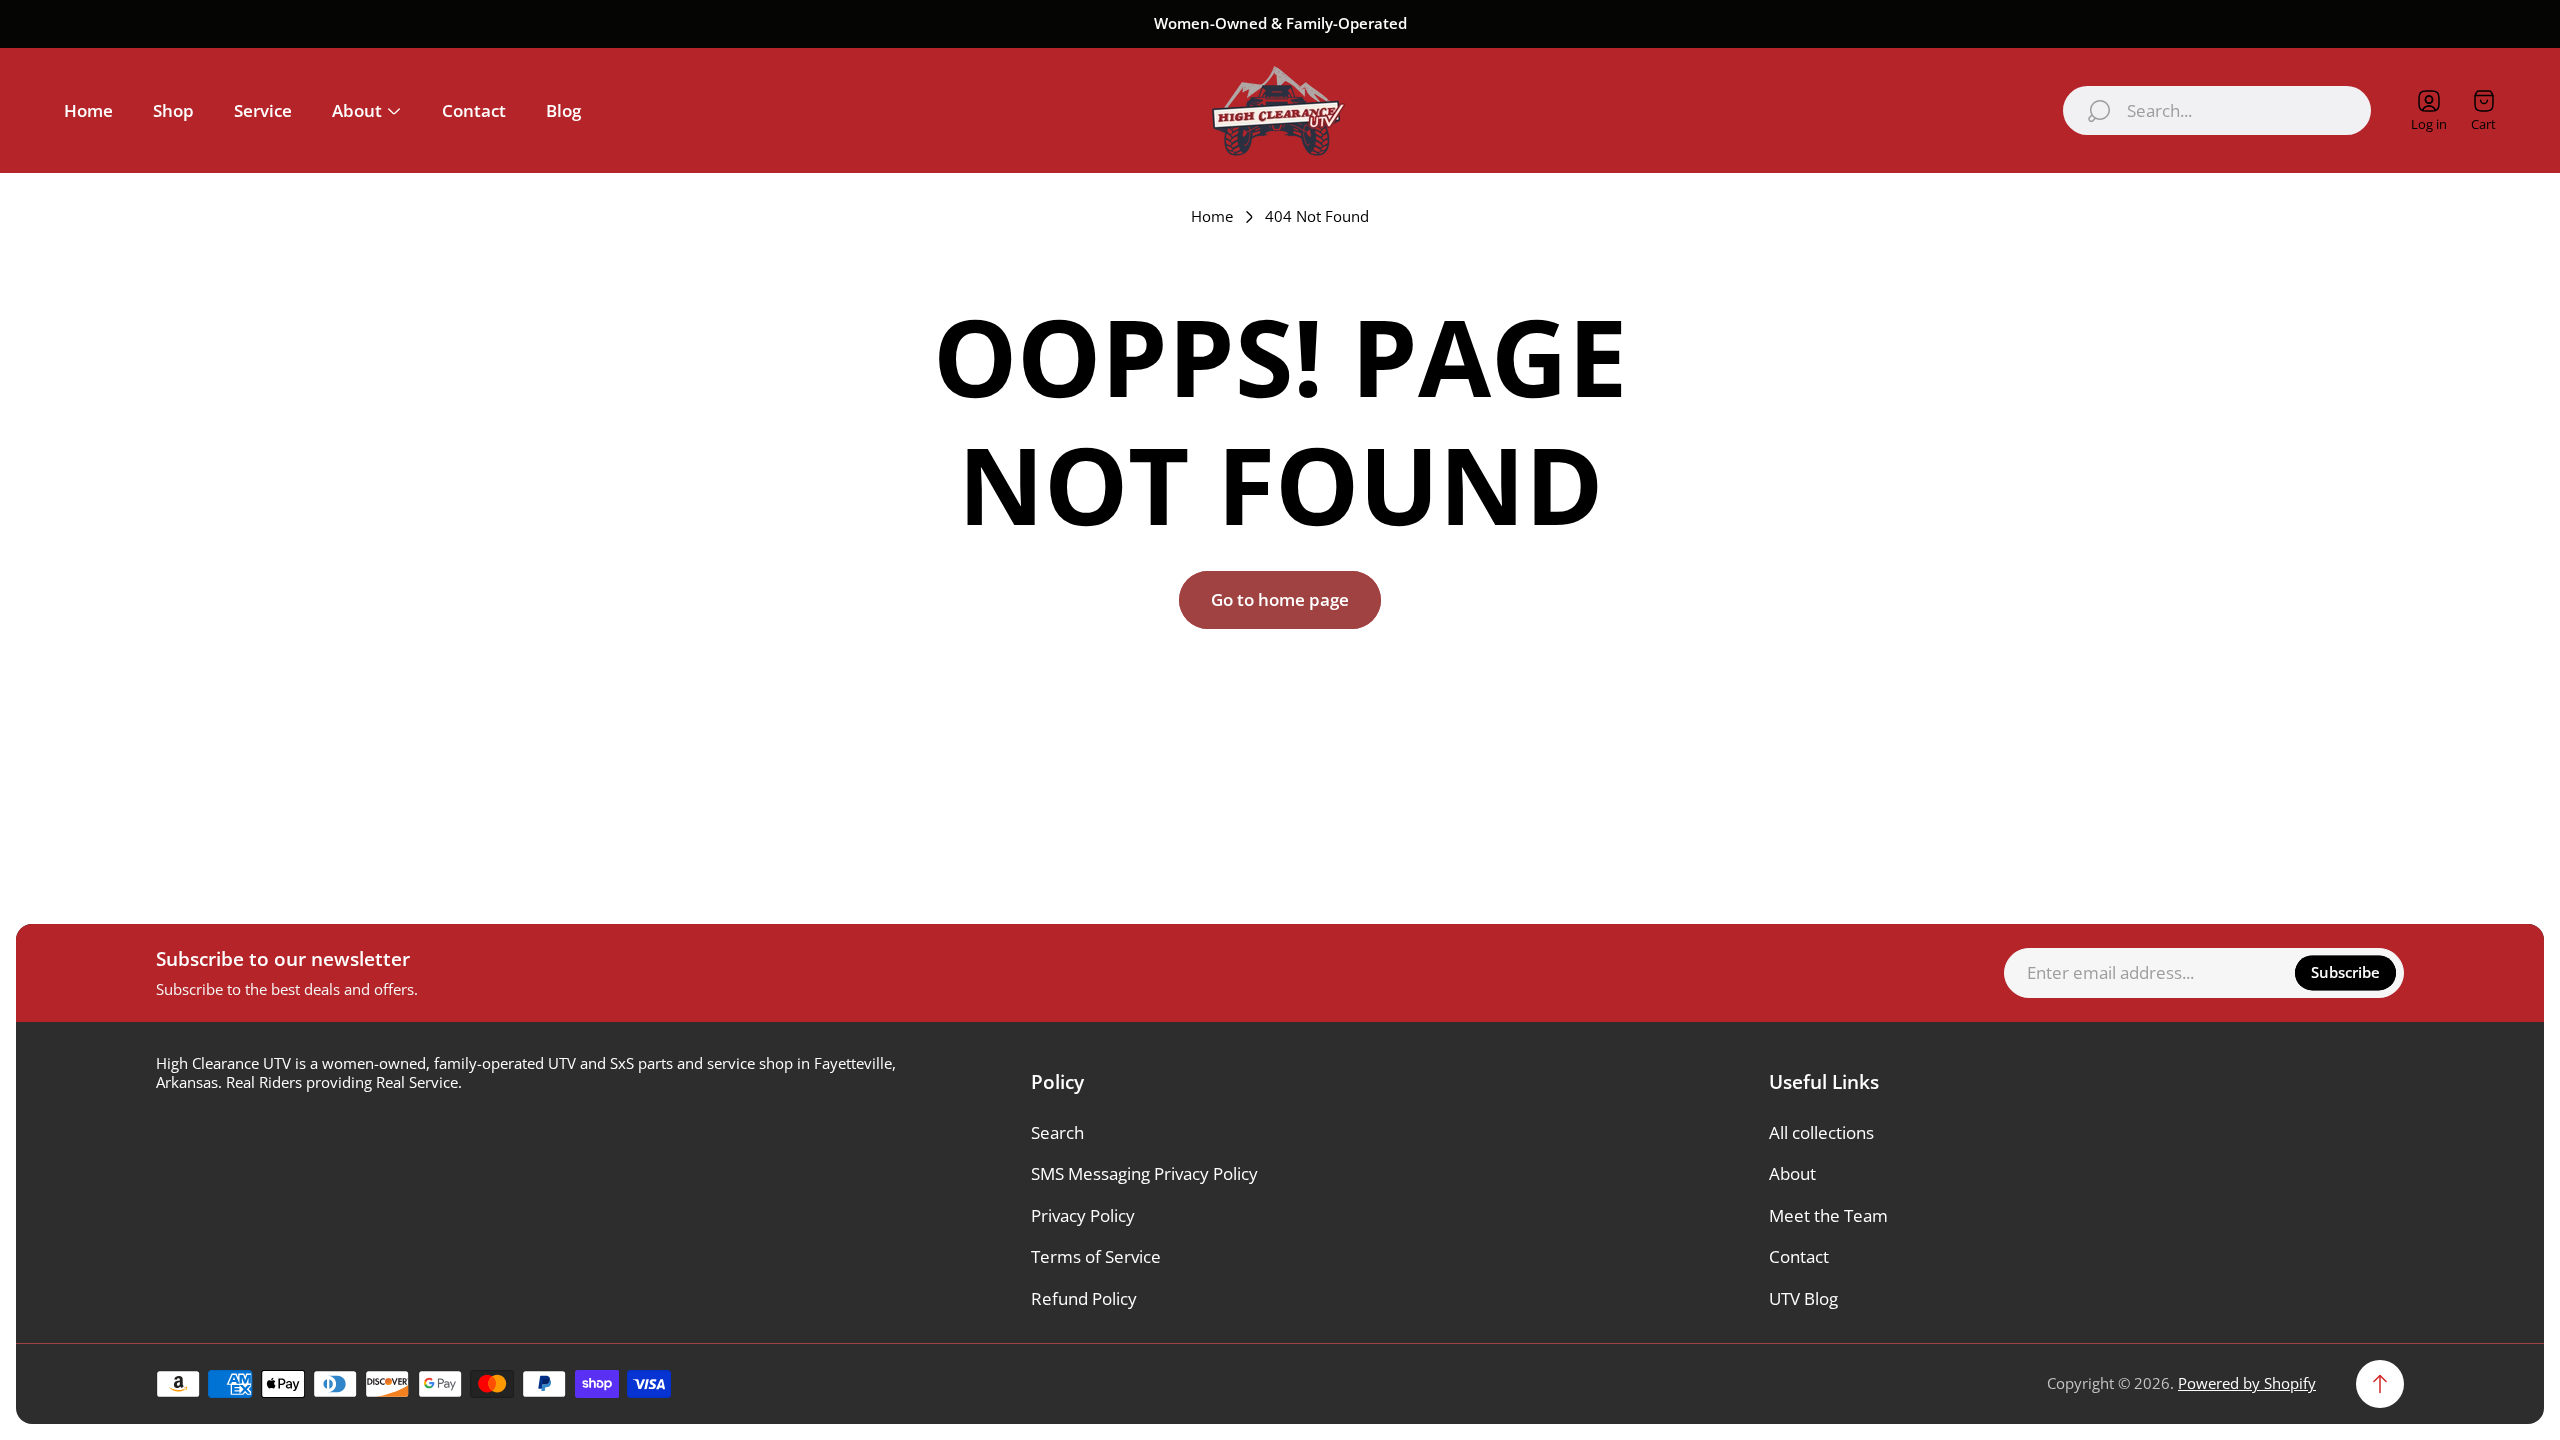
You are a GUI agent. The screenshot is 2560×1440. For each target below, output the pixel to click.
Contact (1799, 1256)
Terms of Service (1096, 1256)
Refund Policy (1084, 1298)
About (1792, 1173)
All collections (1821, 1132)
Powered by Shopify (2247, 1383)
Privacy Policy (1083, 1215)
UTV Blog (1803, 1298)
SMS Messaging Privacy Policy (1144, 1173)
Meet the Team (1828, 1215)
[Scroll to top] (2380, 1384)
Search (1057, 1132)
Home (1212, 216)
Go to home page (1280, 599)
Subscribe (2345, 972)
